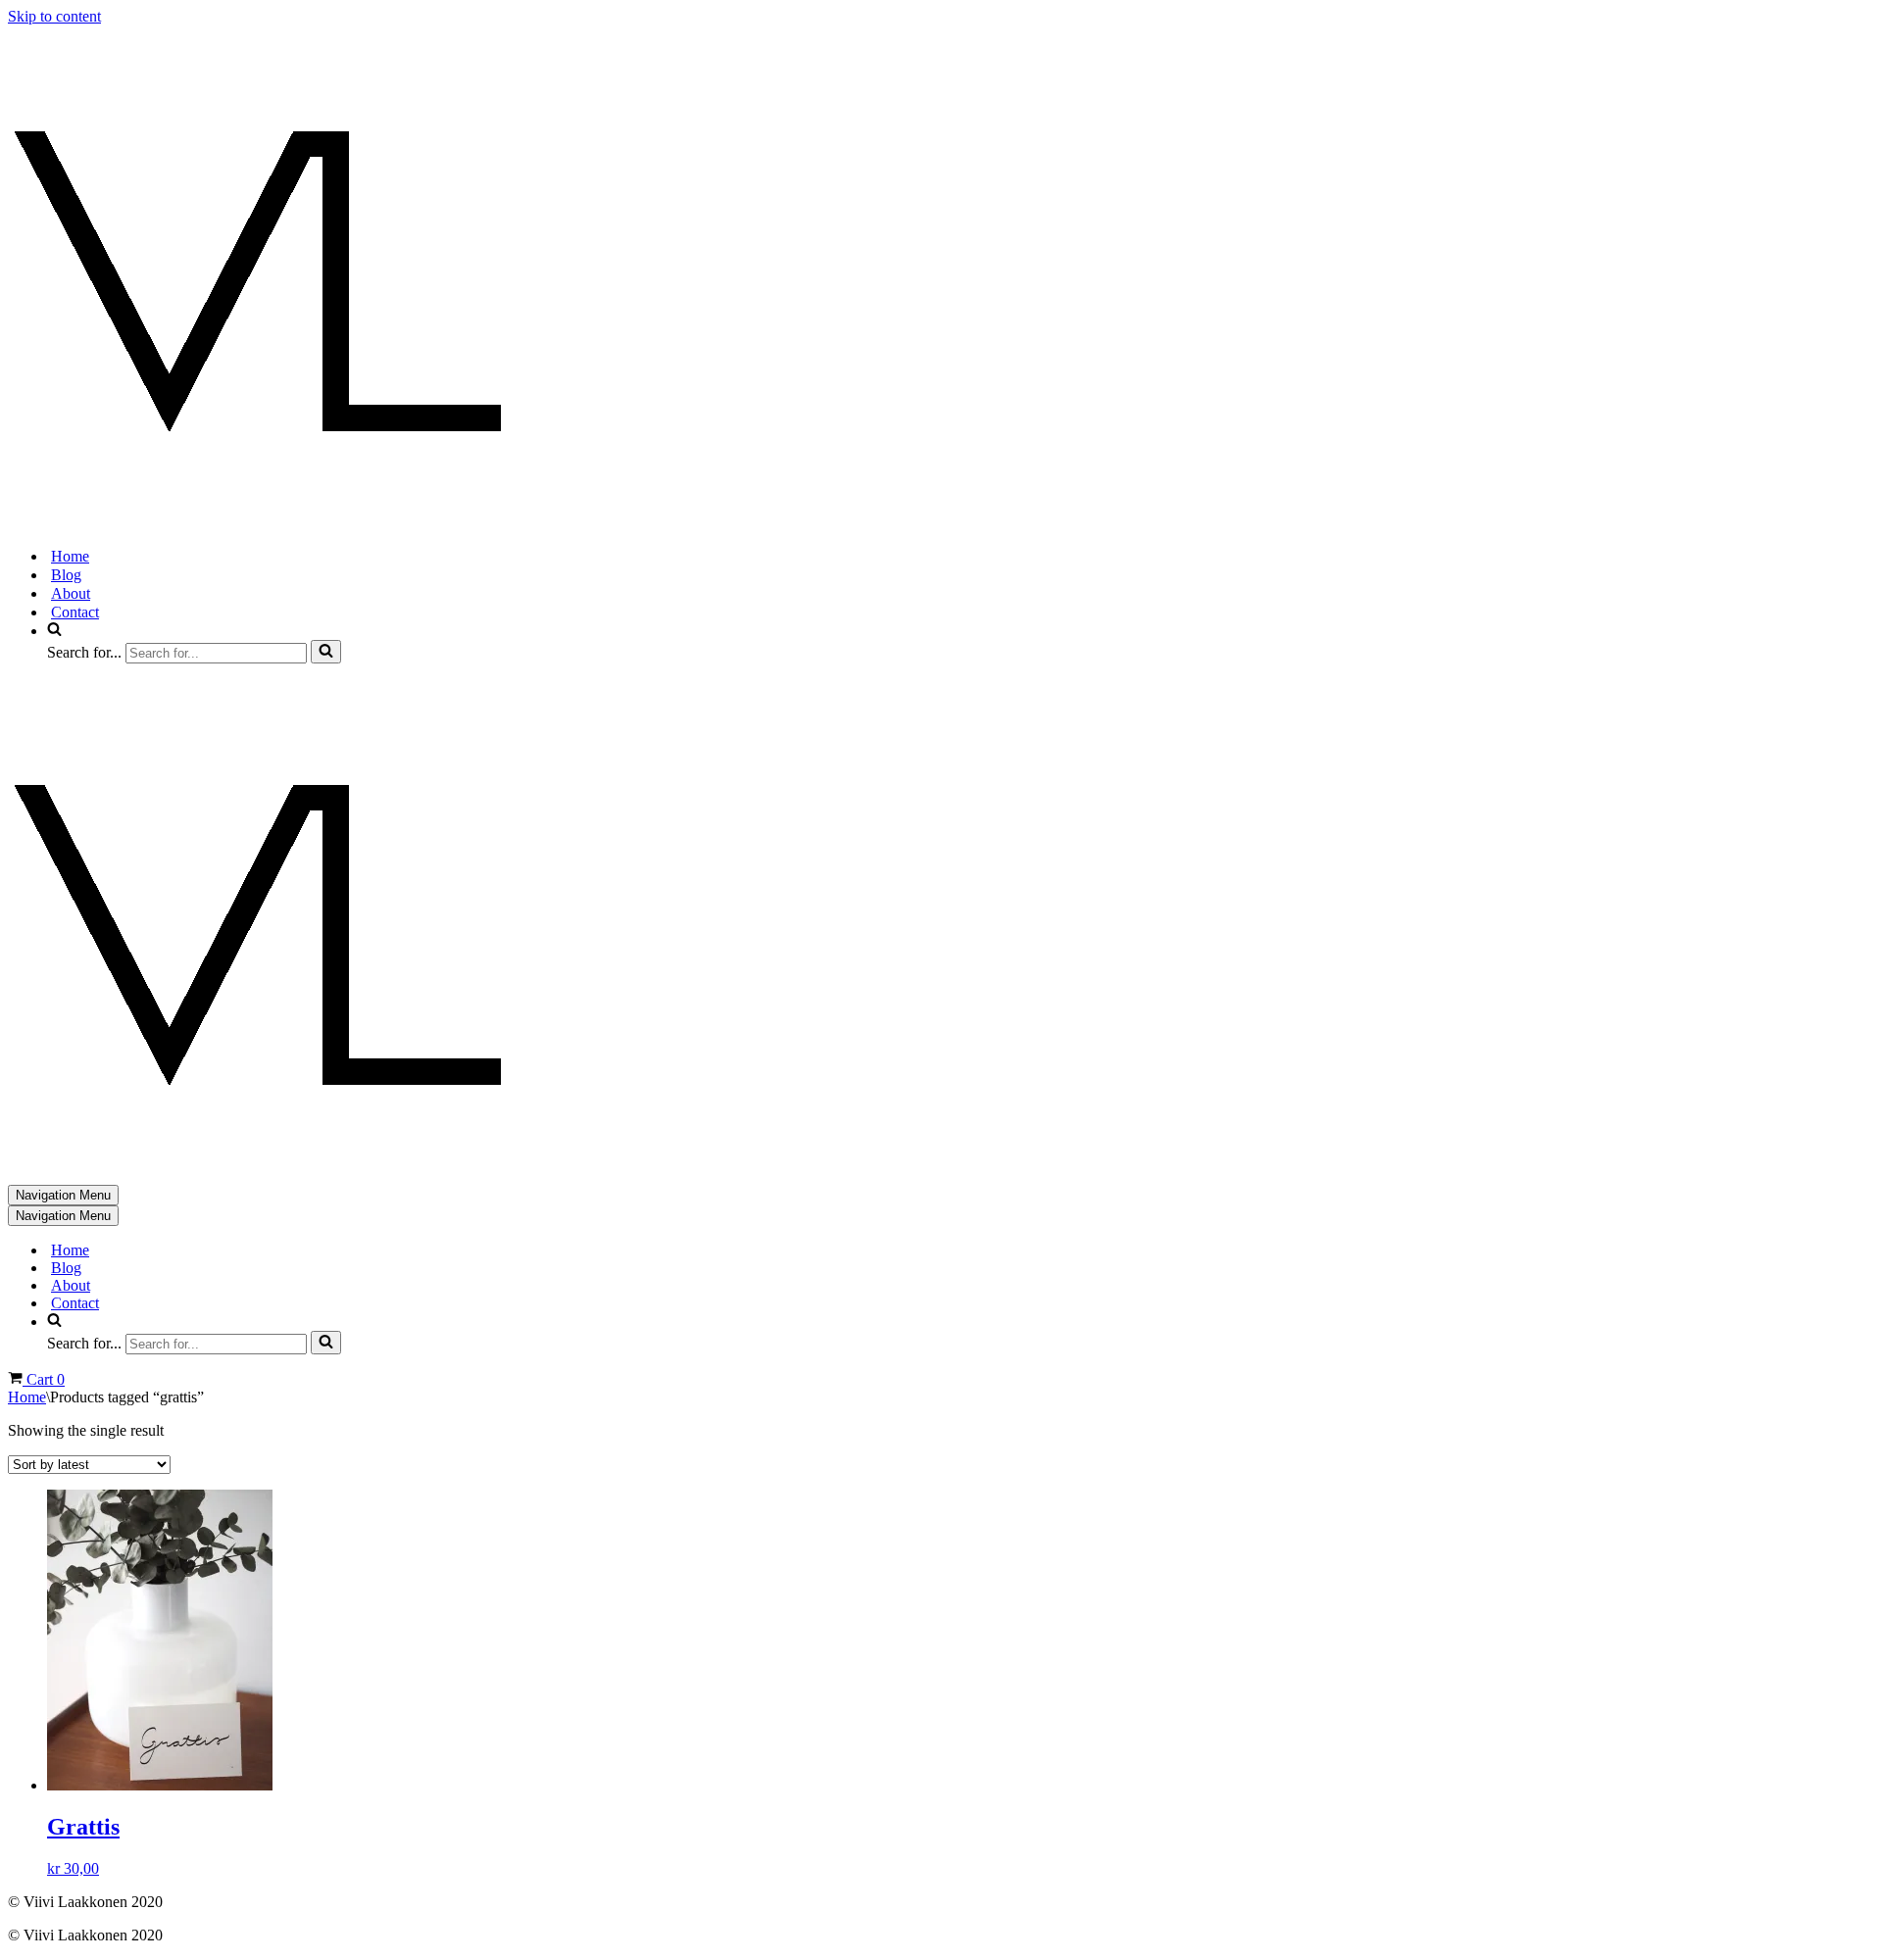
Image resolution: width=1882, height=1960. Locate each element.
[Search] (326, 652)
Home (70, 556)
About (71, 593)
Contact (75, 612)
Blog (66, 575)
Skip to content (54, 16)
